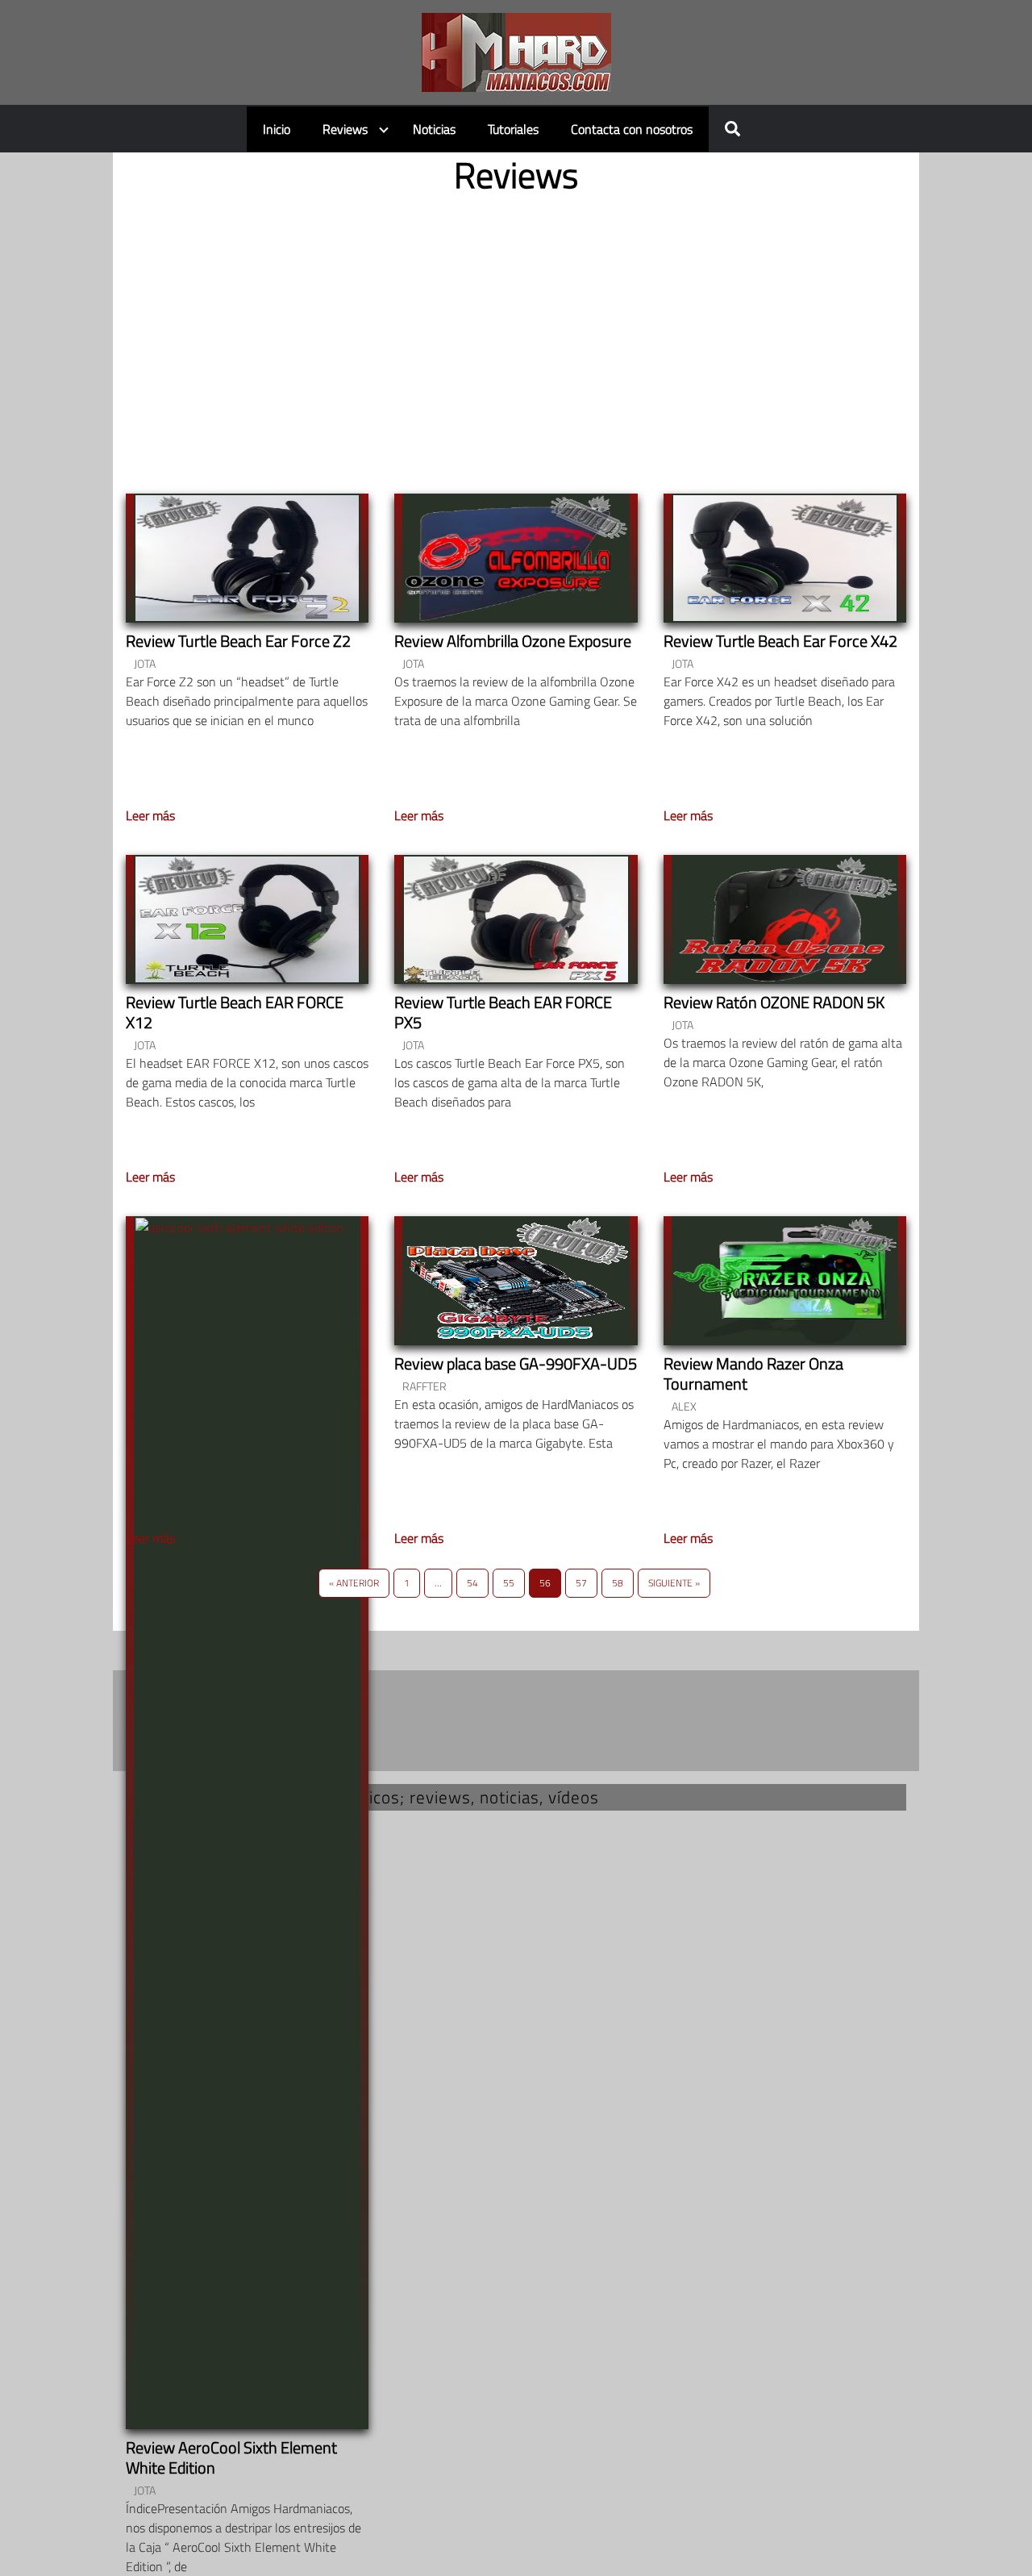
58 (618, 1583)
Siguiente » (674, 1583)
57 (581, 1583)
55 (509, 1583)
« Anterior (354, 1583)
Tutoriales (513, 129)
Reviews (345, 129)
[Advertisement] (516, 331)
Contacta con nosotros (632, 129)
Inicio (277, 129)
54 (472, 1583)
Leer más (150, 815)
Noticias (434, 129)
